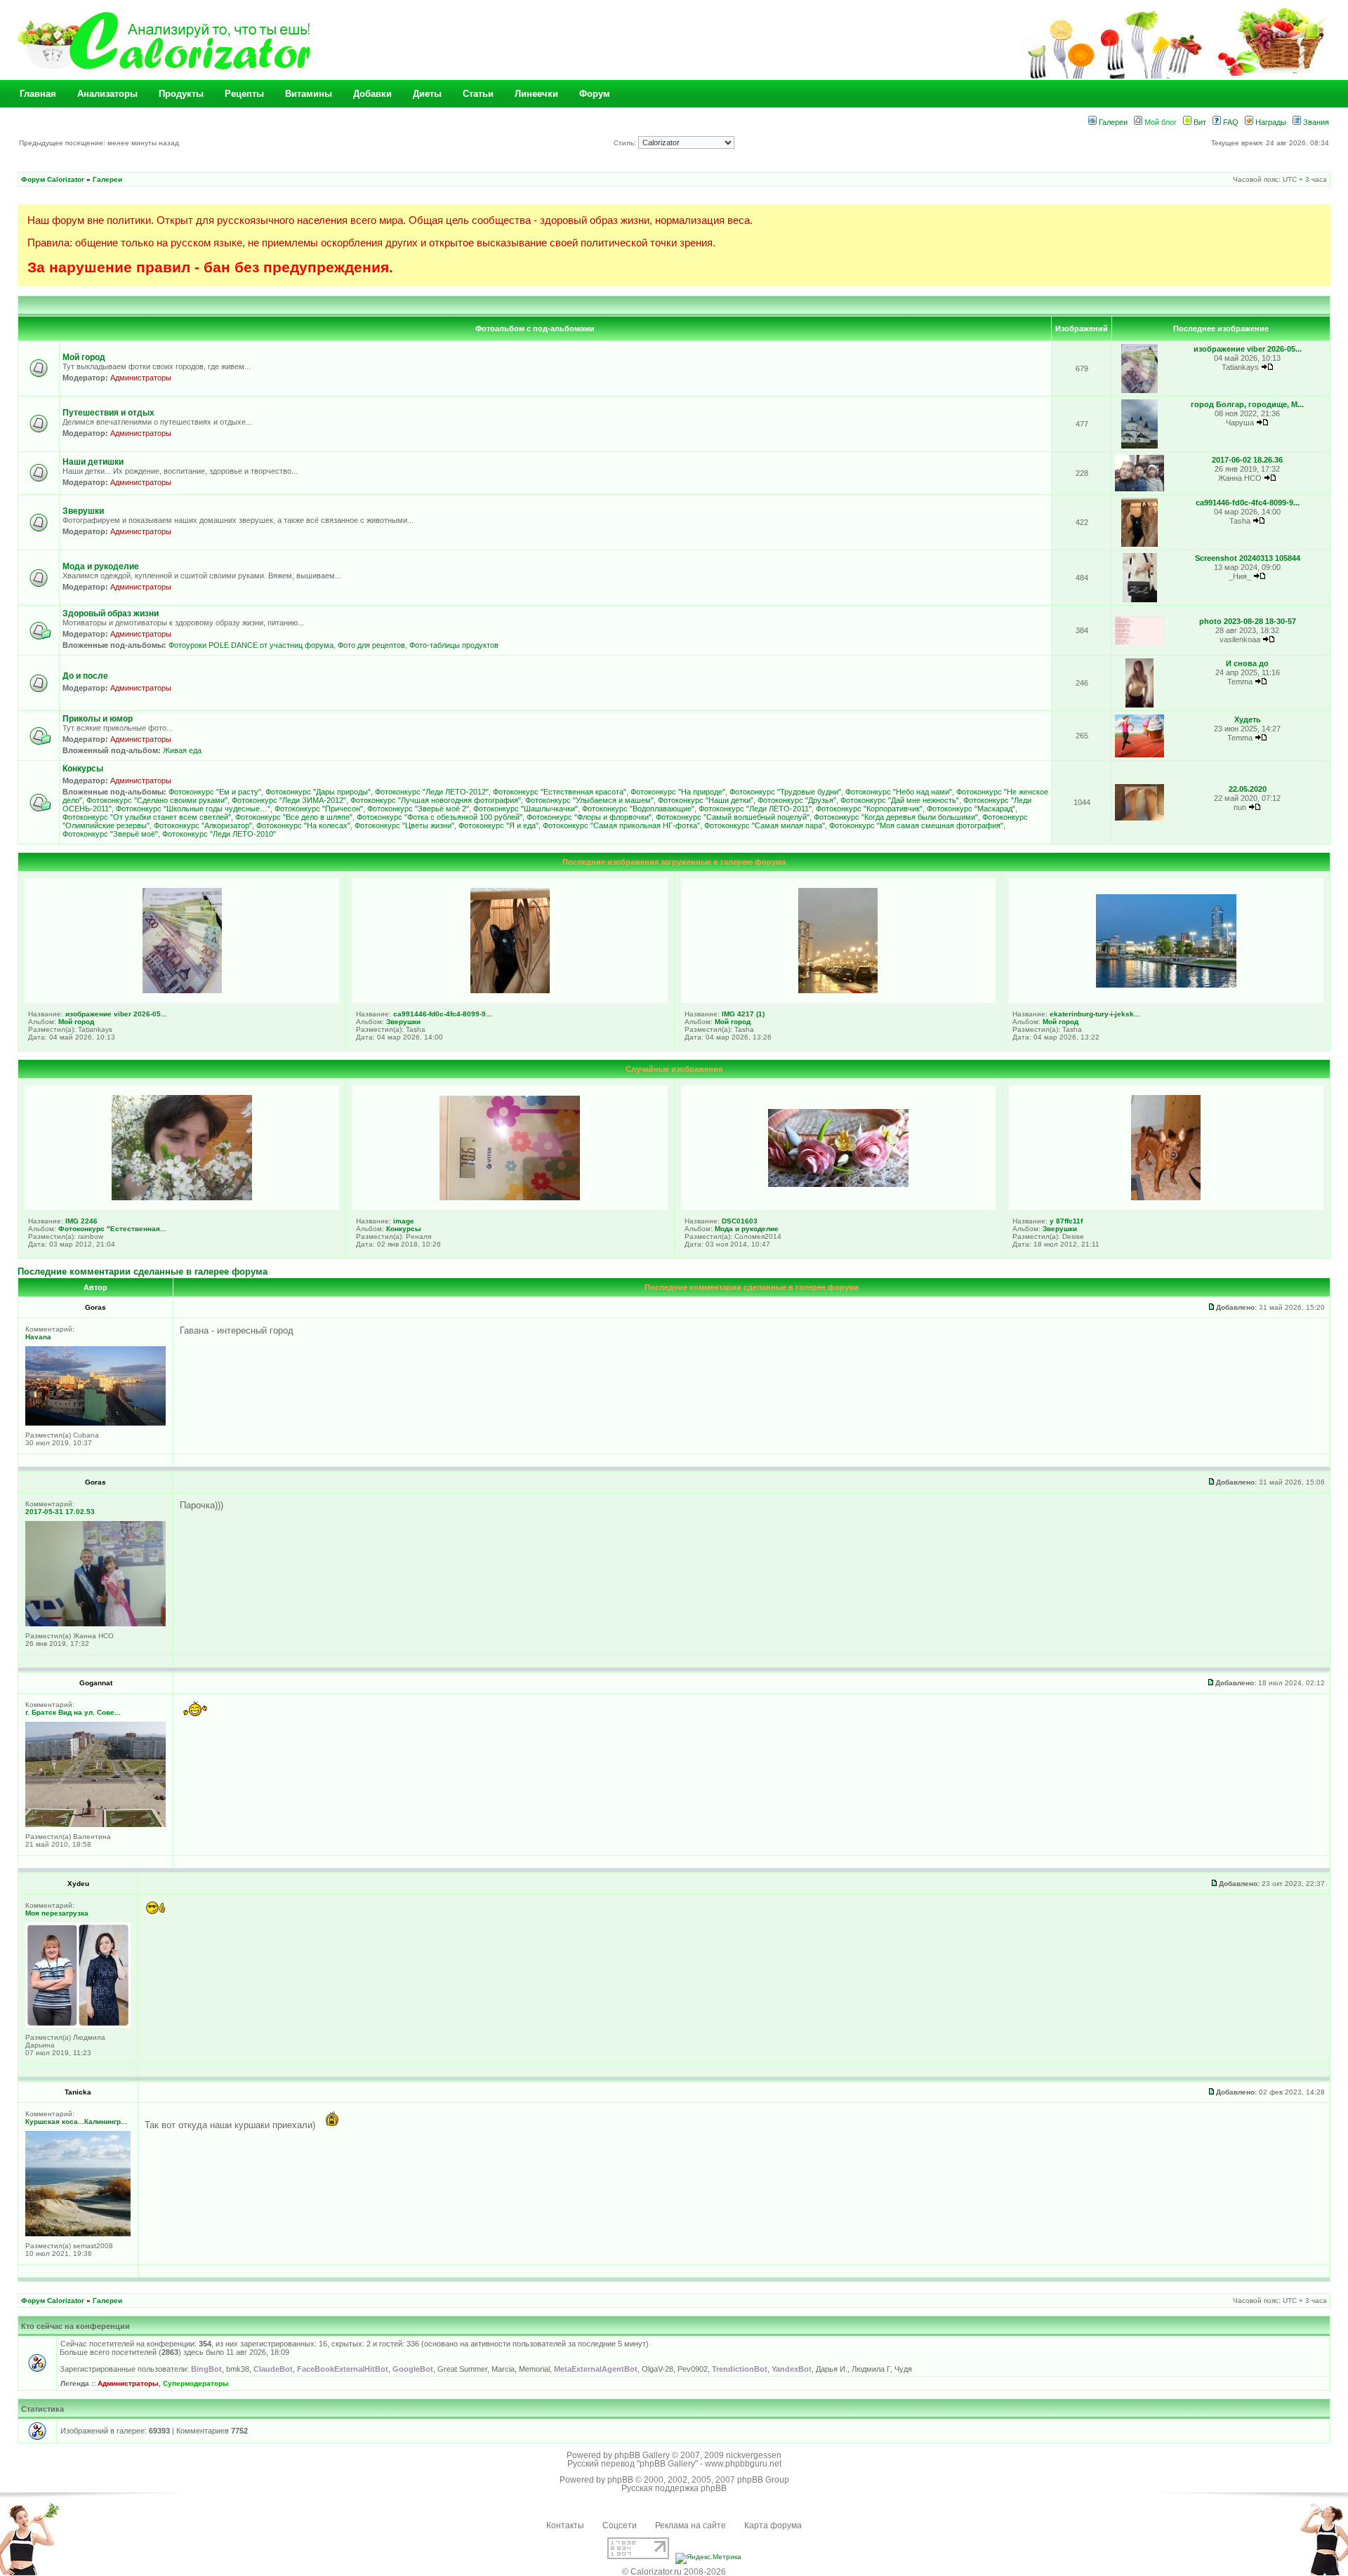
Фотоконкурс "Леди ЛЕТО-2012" (432, 792)
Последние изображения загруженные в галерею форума (674, 862)
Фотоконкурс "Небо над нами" (899, 792)
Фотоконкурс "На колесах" (303, 825)
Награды (1270, 122)
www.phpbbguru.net (743, 2464)
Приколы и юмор (98, 719)
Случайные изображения (674, 1069)
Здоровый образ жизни (111, 613)
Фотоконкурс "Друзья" (797, 800)
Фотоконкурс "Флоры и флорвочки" (589, 817)
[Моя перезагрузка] (78, 2025)
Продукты (181, 94)
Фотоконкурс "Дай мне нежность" (900, 800)
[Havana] (95, 1423)
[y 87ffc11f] (1166, 1197)
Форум (595, 94)
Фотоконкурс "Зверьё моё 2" (418, 809)
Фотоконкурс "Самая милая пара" (765, 825)
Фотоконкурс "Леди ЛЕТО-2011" (755, 809)
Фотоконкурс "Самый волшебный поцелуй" (733, 817)
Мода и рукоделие (101, 566)
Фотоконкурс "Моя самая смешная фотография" (916, 825)
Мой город (84, 357)
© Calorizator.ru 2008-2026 (674, 2572)
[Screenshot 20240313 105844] (1140, 600)
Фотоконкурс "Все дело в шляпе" (294, 817)
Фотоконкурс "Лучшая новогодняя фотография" (436, 800)
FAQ (1230, 122)
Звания (1315, 122)
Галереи (1112, 122)
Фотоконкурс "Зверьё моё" (110, 834)
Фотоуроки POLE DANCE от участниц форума (251, 645)
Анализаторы (107, 94)
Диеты (427, 94)
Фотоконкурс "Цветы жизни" (404, 825)
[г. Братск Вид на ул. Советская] (95, 1825)
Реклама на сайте (690, 2525)
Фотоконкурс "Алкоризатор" (203, 825)
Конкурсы (83, 769)
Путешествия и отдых (108, 413)
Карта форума (773, 2525)
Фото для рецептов (371, 645)
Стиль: (626, 143)
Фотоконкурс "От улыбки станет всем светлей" (147, 817)
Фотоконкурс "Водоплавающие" (638, 809)
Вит (1199, 122)
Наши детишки (93, 462)
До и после (85, 676)
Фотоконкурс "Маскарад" (971, 809)
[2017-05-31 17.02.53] (95, 1624)
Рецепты (244, 94)
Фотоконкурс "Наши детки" (706, 800)
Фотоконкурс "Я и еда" (498, 825)
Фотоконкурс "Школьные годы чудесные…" (193, 809)
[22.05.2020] (1139, 818)
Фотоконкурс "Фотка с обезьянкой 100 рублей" (440, 817)
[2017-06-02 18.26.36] (1139, 489)
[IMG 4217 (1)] (838, 990)
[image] (510, 1197)
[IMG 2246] (182, 1197)
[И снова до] (1139, 705)
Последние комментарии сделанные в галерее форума (143, 1272)
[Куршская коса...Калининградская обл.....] (78, 2234)
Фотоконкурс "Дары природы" (318, 792)
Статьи (478, 94)
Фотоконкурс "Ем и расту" (215, 792)
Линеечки (536, 94)
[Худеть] (1139, 755)
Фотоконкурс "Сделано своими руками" (157, 800)
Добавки (372, 94)
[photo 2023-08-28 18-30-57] (1139, 643)
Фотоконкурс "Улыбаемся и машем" (589, 800)
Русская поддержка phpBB (674, 2488)
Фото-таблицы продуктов (454, 645)
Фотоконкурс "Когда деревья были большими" (896, 817)
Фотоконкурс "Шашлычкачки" (526, 809)
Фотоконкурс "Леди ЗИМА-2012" (289, 800)
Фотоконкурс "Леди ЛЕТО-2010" (219, 834)
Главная (38, 94)
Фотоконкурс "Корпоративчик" (869, 809)
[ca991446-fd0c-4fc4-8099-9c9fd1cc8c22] (1140, 544)
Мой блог (1159, 122)
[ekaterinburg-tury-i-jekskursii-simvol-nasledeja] (1166, 985)
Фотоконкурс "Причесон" (319, 809)
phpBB (620, 2480)
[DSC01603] (838, 1184)
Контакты (565, 2525)
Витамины (309, 94)
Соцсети (620, 2525)
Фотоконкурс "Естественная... (112, 1229)
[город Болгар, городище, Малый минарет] (1140, 446)
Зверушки (83, 511)
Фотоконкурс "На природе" (678, 792)
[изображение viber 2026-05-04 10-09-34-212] (1140, 391)
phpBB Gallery (642, 2455)
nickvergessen (754, 2455)
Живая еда (182, 750)
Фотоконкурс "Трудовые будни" (785, 792)
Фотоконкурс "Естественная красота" (560, 792)
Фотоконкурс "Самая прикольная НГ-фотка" (621, 825)
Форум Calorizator (53, 179)
